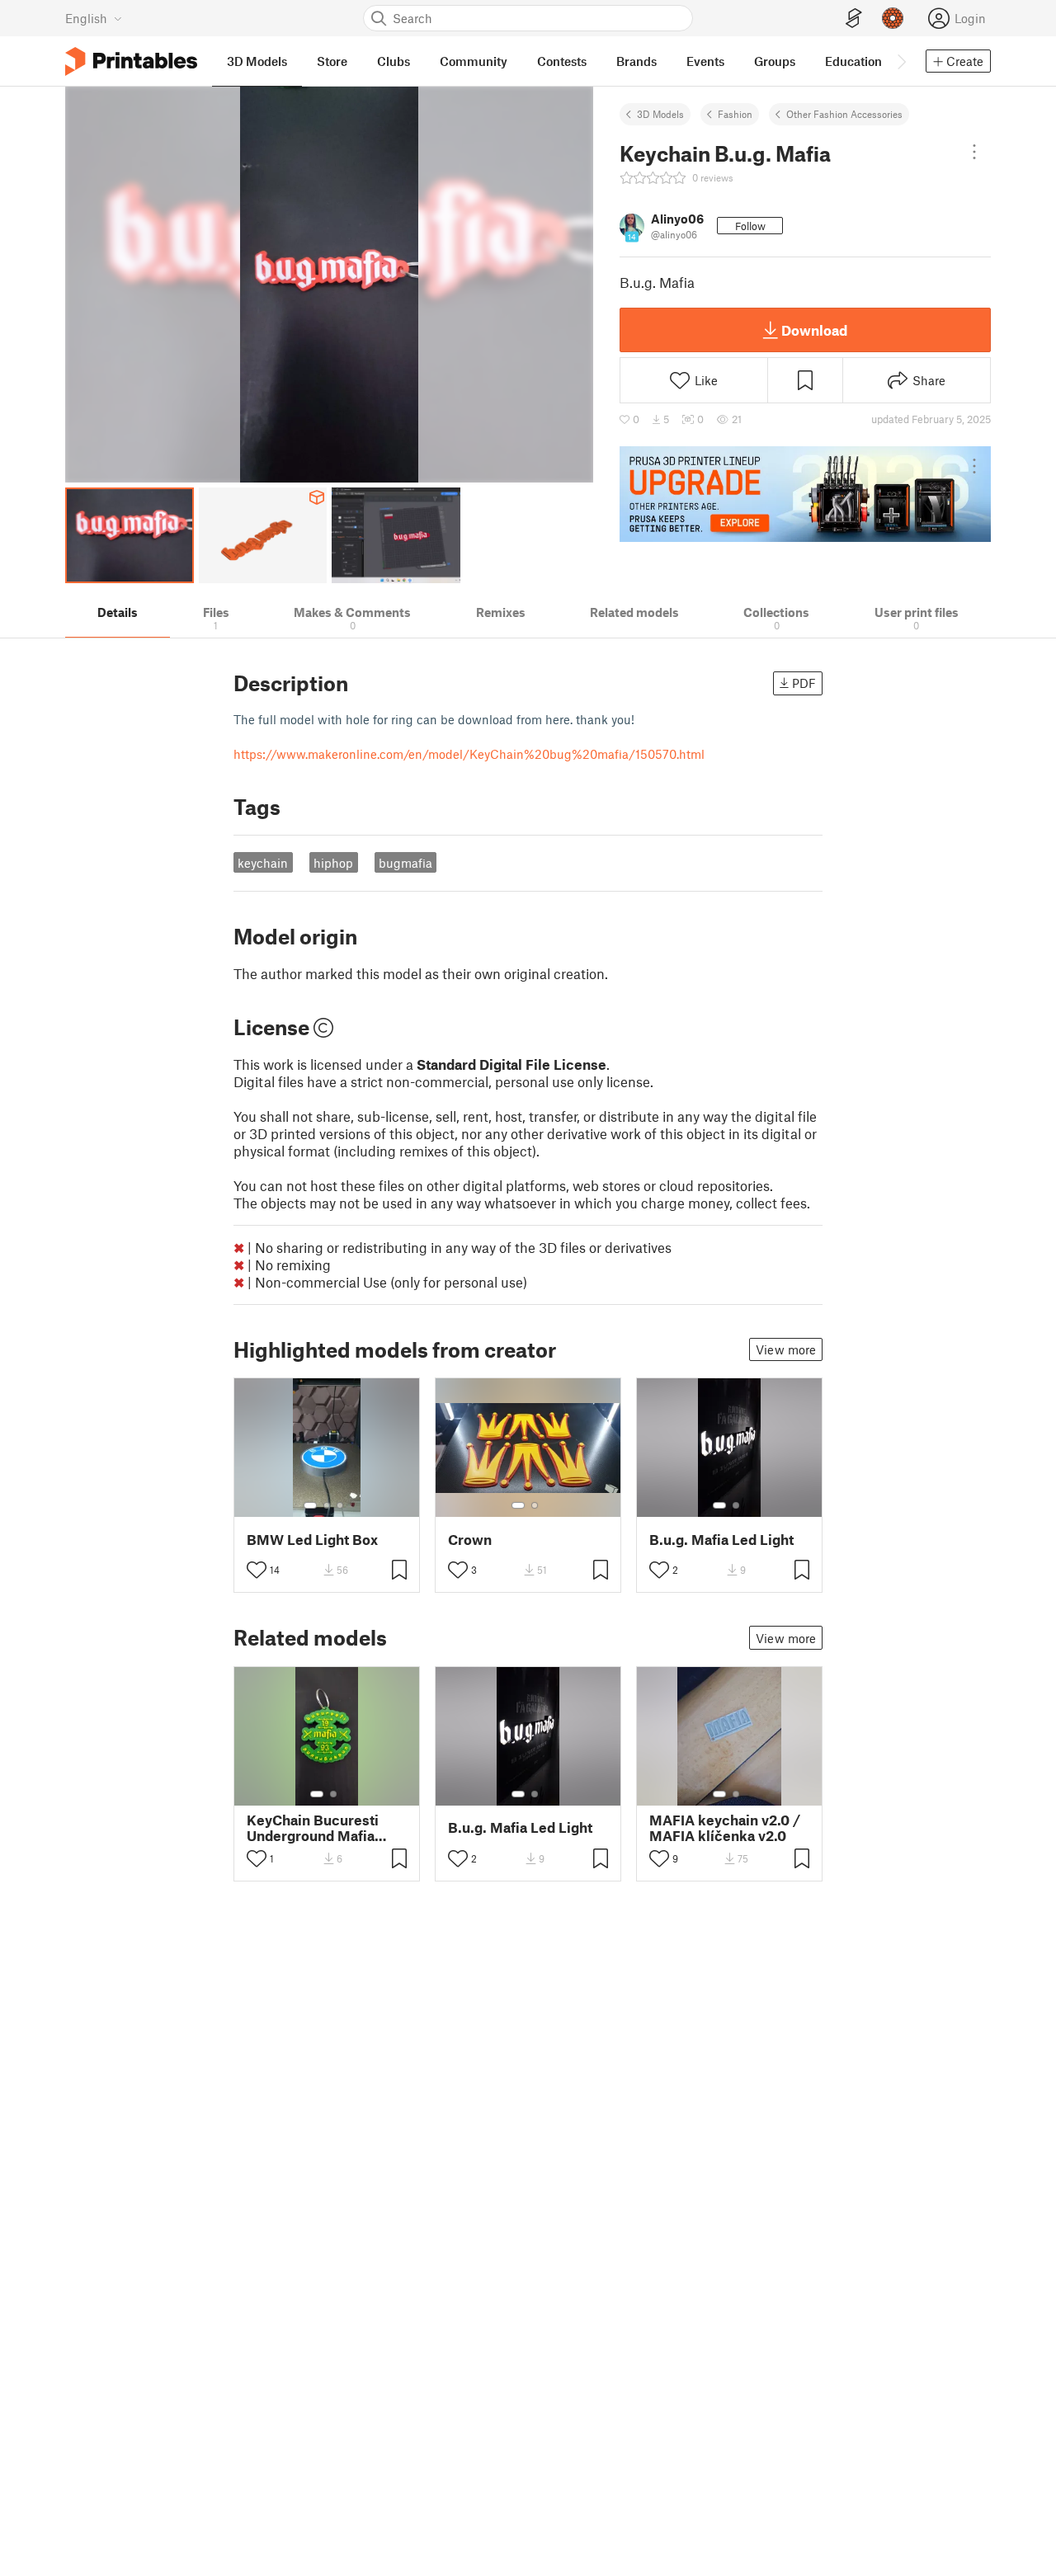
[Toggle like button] (257, 1570)
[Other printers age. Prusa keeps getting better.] (805, 494)
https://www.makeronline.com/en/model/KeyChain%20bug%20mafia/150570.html (469, 754)
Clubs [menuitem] (394, 61)
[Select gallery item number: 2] (327, 1505)
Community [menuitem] (474, 61)
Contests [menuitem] (562, 61)
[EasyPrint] (854, 19)
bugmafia (405, 863)
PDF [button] (804, 683)
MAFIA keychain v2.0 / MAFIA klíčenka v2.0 (725, 1828)
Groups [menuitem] (775, 61)
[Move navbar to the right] (901, 61)
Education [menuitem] (853, 61)
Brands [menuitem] (636, 61)
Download (814, 330)
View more (786, 1349)
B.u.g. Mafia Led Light (721, 1540)
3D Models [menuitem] (257, 61)
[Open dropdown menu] (974, 152)
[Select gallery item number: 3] (340, 1505)
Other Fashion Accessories (844, 114)
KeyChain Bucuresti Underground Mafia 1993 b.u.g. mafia (313, 1828)
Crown (470, 1540)
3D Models (660, 114)
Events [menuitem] (705, 61)
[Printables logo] (131, 61)
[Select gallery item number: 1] (310, 1505)
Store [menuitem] (332, 61)
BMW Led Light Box (312, 1540)
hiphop (333, 863)
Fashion (735, 114)
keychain (263, 863)
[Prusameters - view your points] (893, 18)
